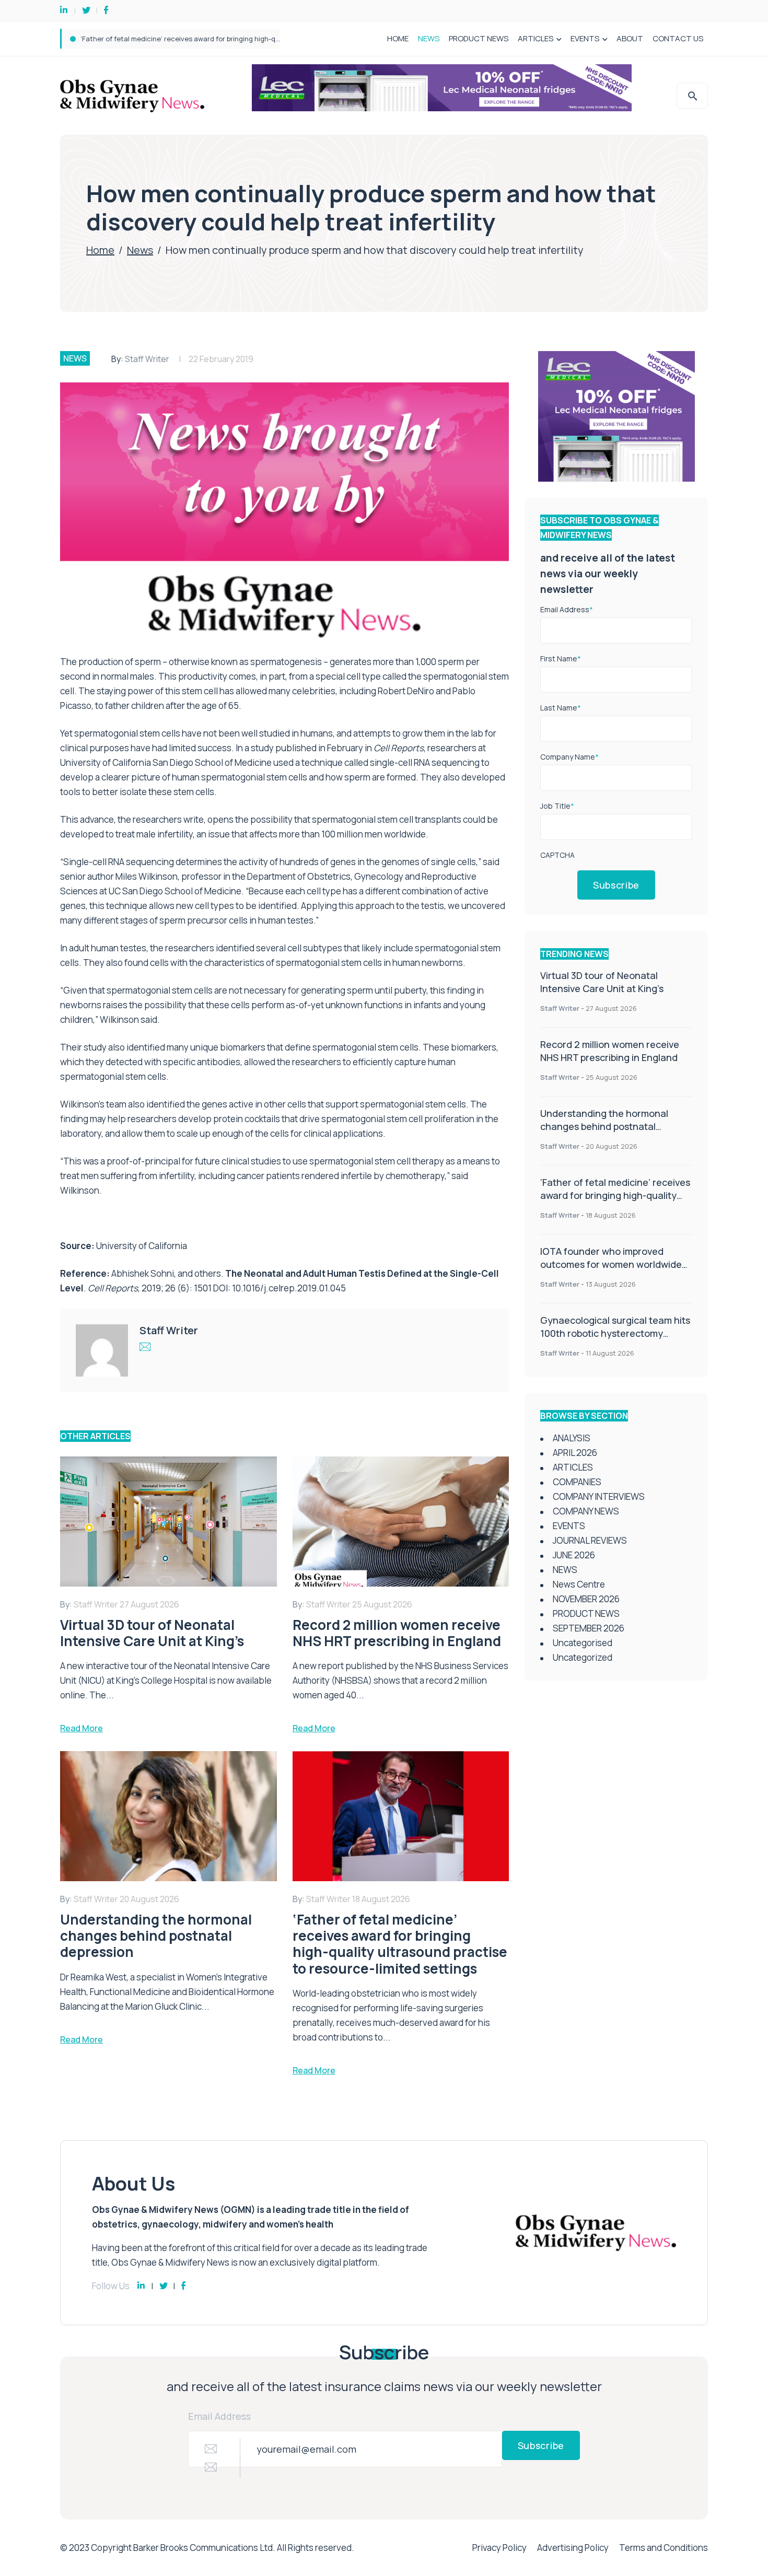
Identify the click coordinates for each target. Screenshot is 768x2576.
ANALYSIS (572, 1438)
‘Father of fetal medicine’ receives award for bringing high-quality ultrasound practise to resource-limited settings (615, 1202)
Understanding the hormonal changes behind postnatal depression (604, 1126)
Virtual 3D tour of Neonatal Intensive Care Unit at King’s (602, 982)
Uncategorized (583, 1657)
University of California (142, 1246)
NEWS (429, 38)
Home (100, 250)
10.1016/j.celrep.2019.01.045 (289, 1288)
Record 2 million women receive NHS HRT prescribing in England (610, 1051)
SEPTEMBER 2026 (589, 1628)
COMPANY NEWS (586, 1511)
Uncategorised (583, 1643)
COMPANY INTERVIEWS (599, 1496)
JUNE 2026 (574, 1555)
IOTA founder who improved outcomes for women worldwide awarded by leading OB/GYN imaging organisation (259, 39)
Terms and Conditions (664, 2548)
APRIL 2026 (575, 1453)
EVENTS (585, 38)
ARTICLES (536, 38)
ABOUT (630, 38)
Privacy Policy (499, 2548)
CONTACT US (678, 38)
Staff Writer (147, 359)
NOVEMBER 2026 (586, 1599)
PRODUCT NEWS (479, 38)
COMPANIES (577, 1482)
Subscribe (616, 885)
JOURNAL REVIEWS (590, 1540)
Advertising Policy (573, 2548)
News (140, 250)
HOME (398, 38)
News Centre (579, 1584)
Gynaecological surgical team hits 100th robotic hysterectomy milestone (615, 1333)
